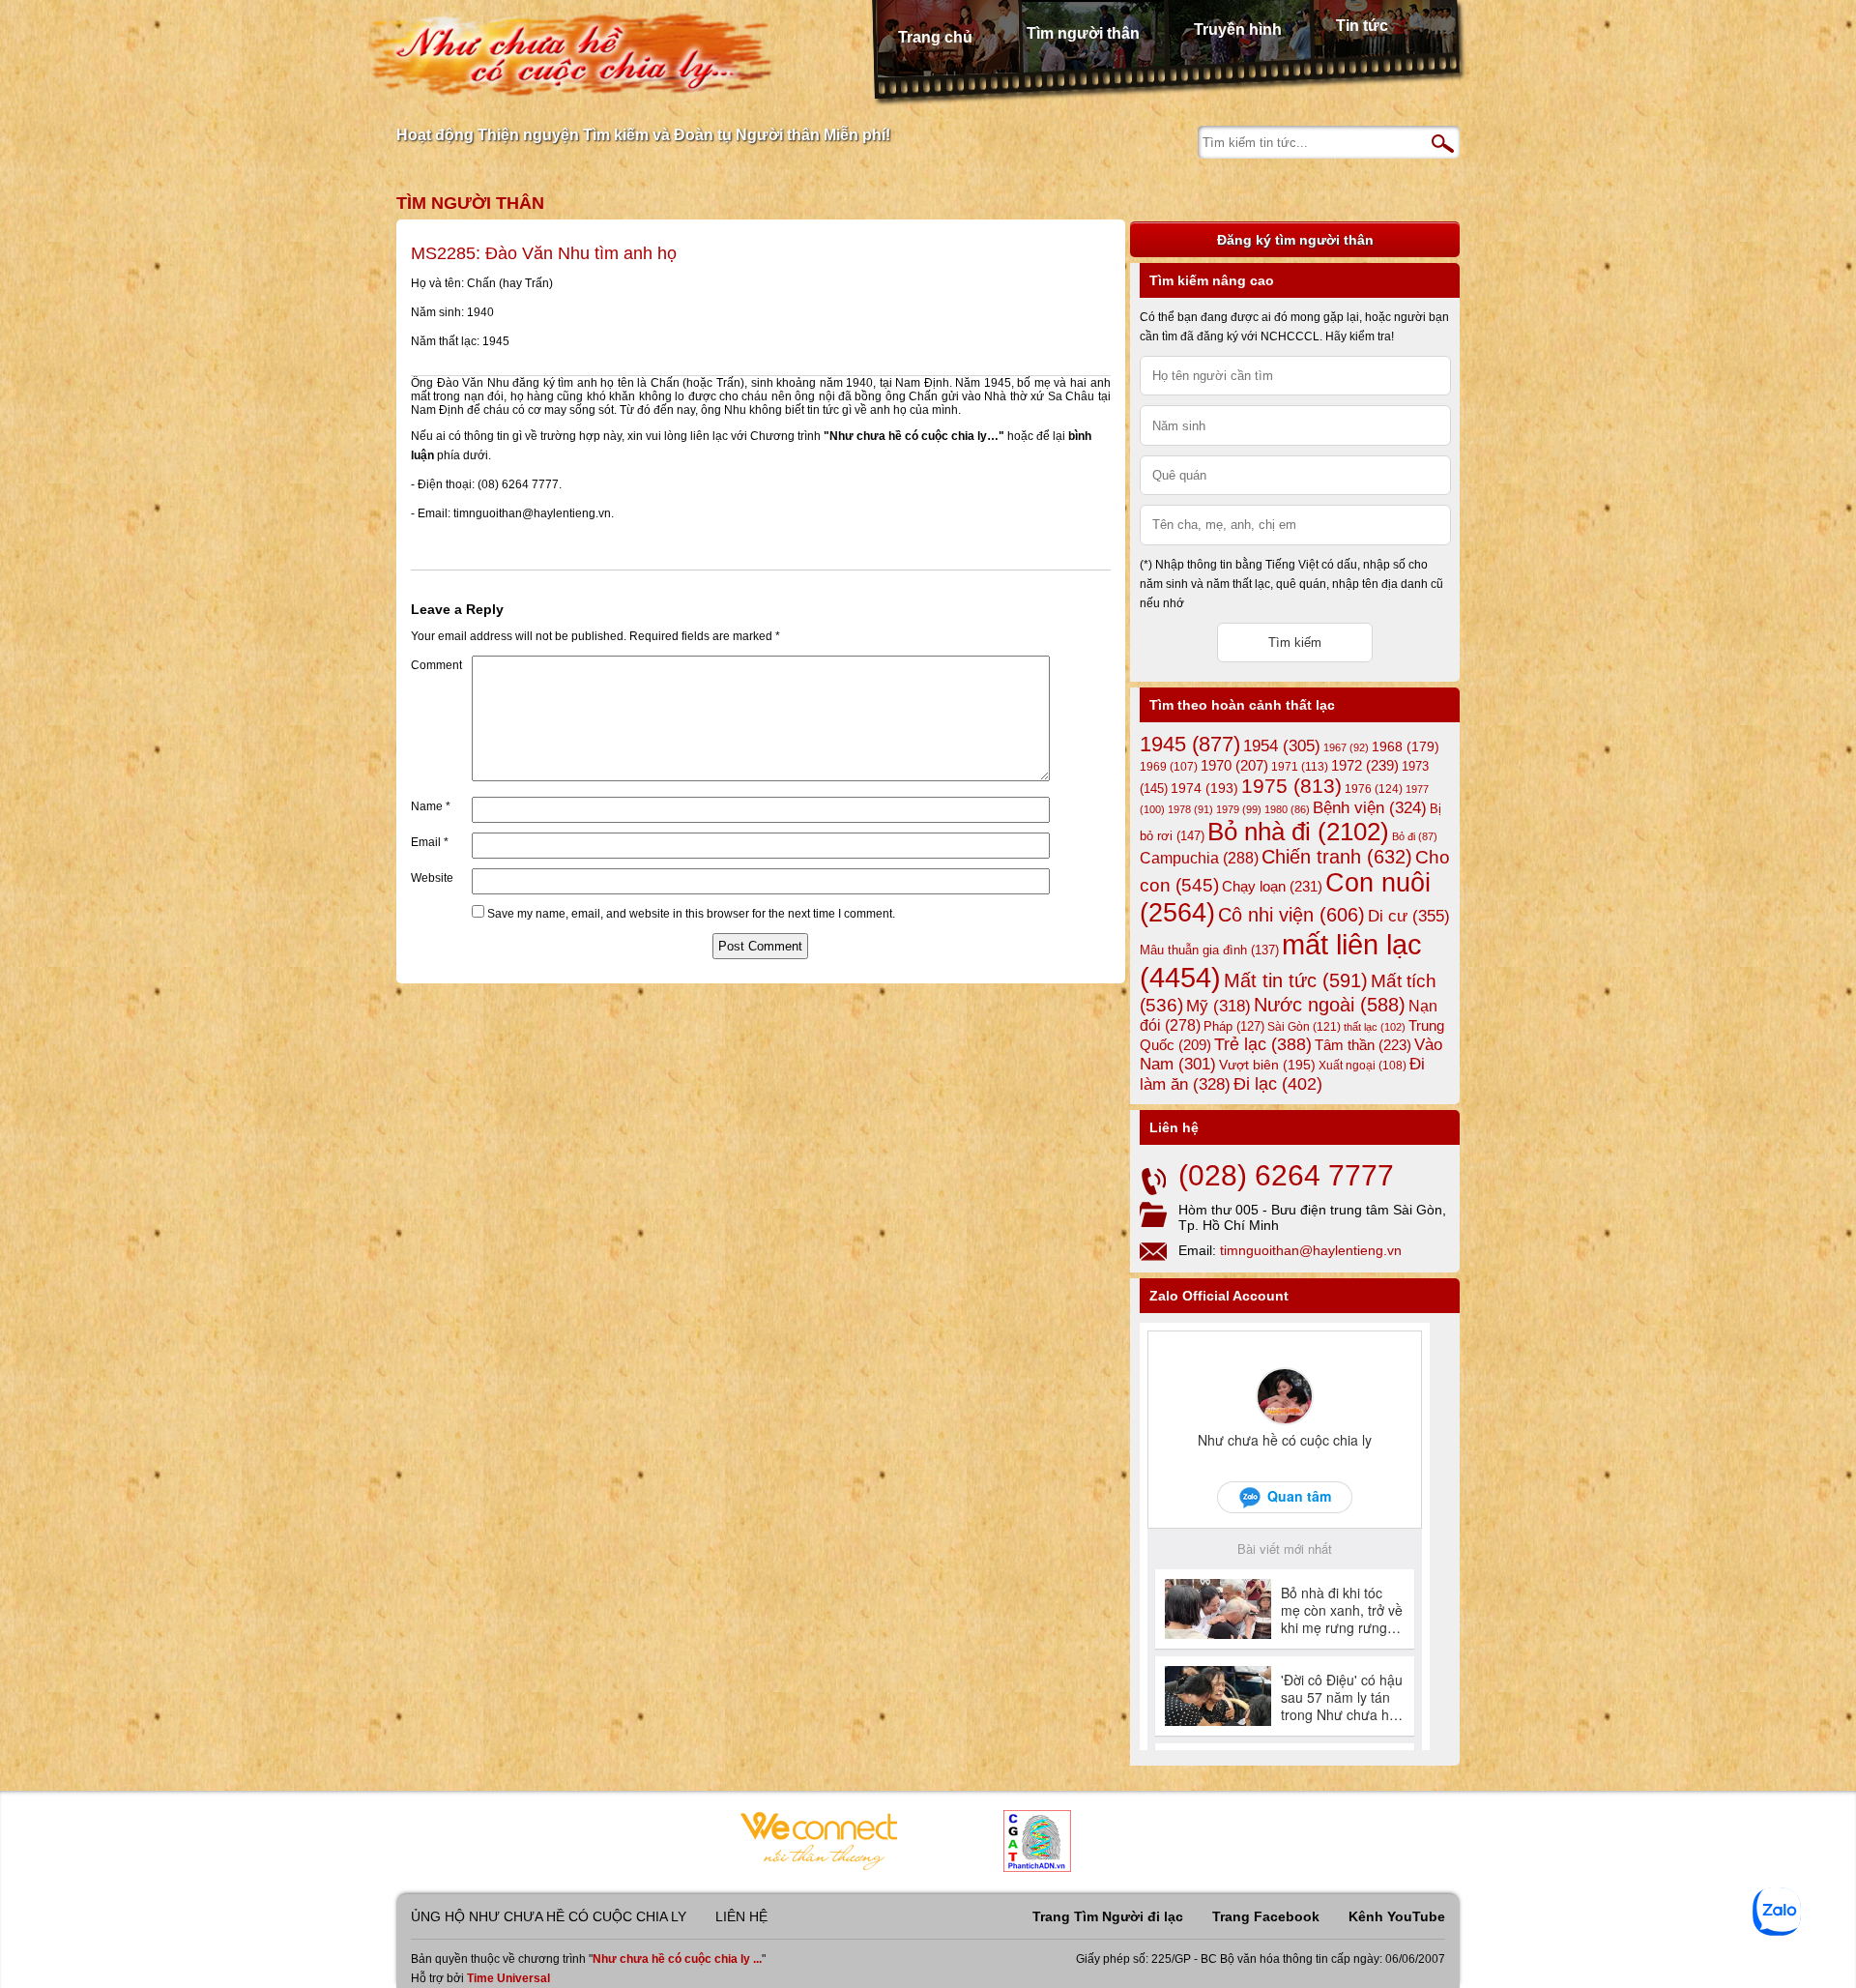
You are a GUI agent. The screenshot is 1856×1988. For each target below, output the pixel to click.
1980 (1287, 809)
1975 (1291, 786)
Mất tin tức (1296, 980)
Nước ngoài (1330, 1005)
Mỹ (1218, 1006)
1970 (1234, 766)
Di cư (1409, 916)
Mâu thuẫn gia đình (1209, 950)
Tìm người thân (1083, 33)
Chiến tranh (1337, 857)
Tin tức (1362, 26)
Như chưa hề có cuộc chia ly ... (677, 1959)
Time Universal (508, 1978)
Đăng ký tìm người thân (1295, 240)
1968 (1406, 746)
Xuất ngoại (1363, 1065)
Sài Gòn (1304, 1027)
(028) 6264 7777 (1286, 1175)
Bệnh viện (1370, 808)
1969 (1169, 766)
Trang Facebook (1266, 1916)
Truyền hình (1238, 29)
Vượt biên (1267, 1065)
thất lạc (1375, 1027)
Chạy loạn (1272, 886)
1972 (1365, 765)
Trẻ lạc (1263, 1044)
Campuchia (1199, 858)
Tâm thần (1363, 1045)
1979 (1239, 809)
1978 (1190, 809)
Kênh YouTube (1397, 1916)
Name (431, 806)
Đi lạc (1278, 1084)
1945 (1190, 744)
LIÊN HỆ (741, 1916)
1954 (1282, 746)
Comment (436, 665)
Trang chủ (935, 37)
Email (430, 842)
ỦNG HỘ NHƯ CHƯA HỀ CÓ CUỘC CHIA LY (549, 1916)
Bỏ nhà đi (1298, 832)
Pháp (1234, 1027)
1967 (1346, 747)
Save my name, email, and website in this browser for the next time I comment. (691, 914)
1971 (1300, 767)
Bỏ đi (1415, 836)
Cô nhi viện (1291, 915)
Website (432, 878)
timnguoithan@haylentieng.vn (1311, 1250)
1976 (1374, 789)
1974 (1204, 788)
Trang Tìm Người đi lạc (1108, 1916)
